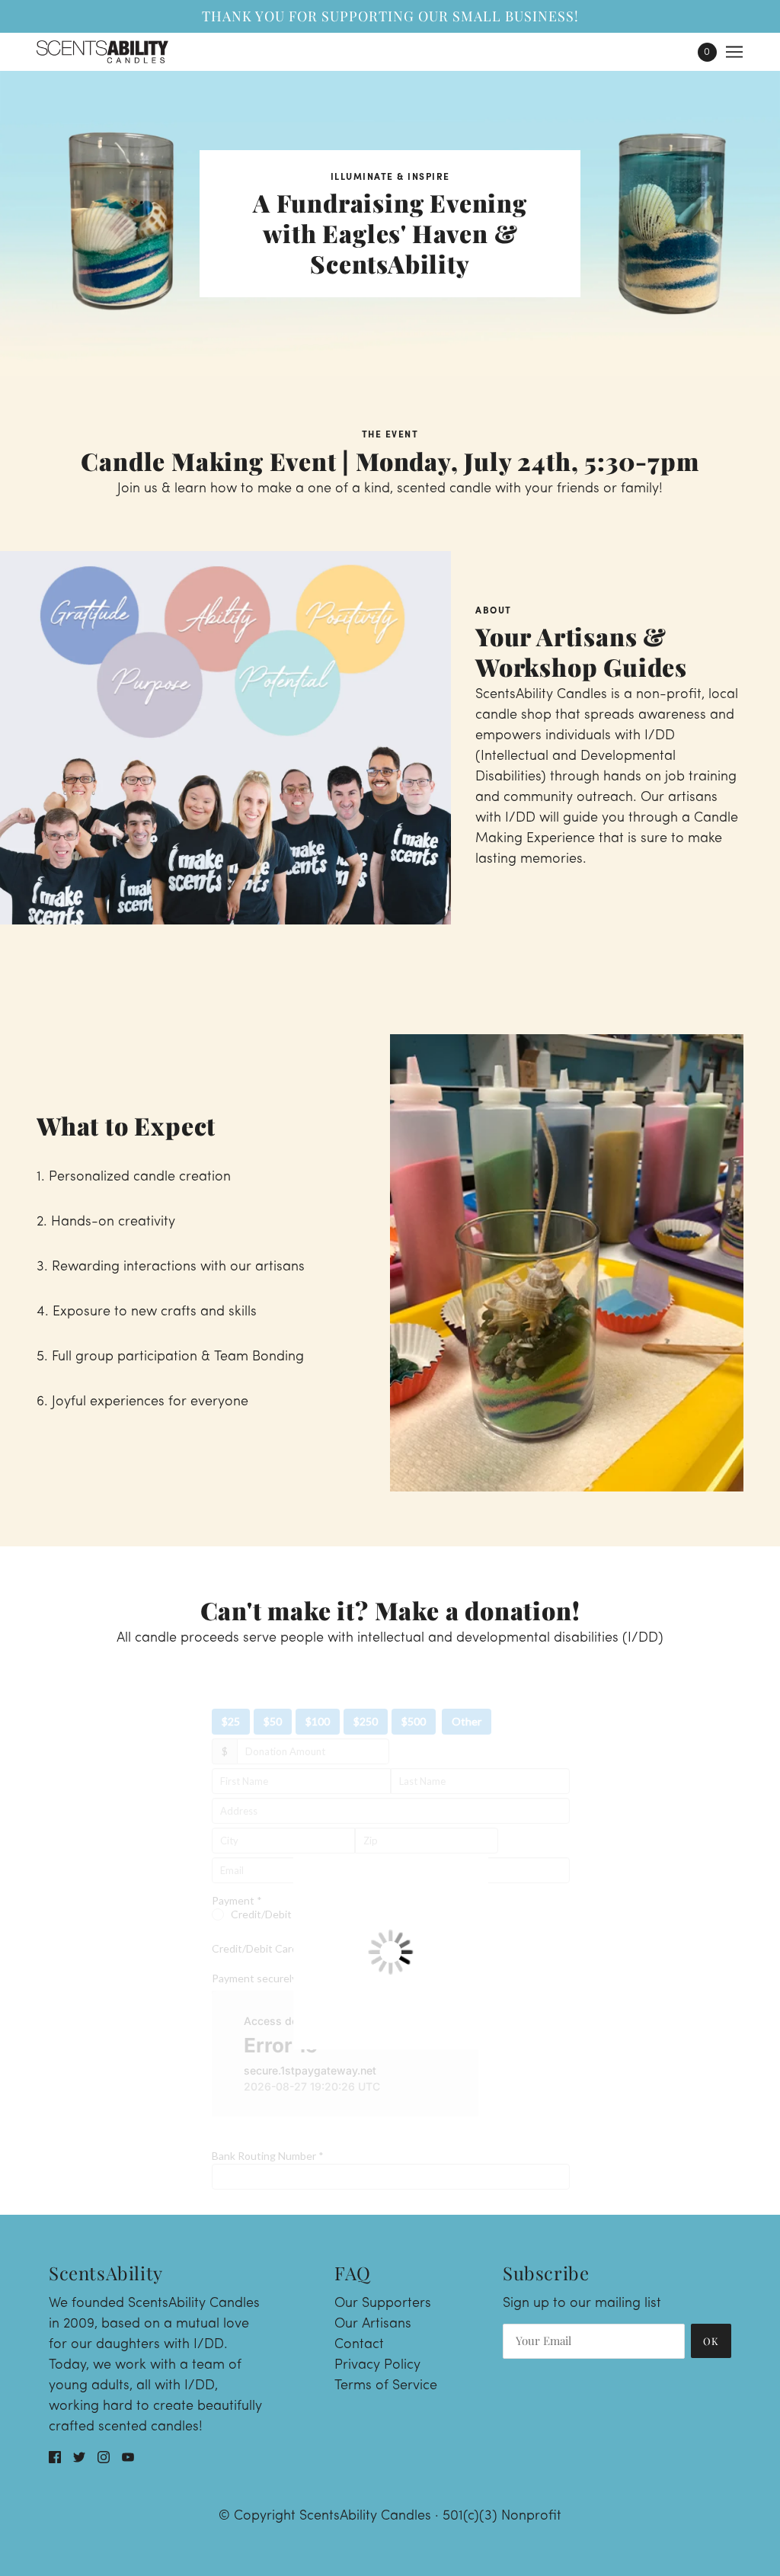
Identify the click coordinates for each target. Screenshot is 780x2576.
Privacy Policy (377, 2366)
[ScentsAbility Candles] (102, 52)
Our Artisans (373, 2324)
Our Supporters (383, 2304)
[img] (55, 2457)
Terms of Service (386, 2386)
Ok (711, 2341)
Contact (359, 2345)
